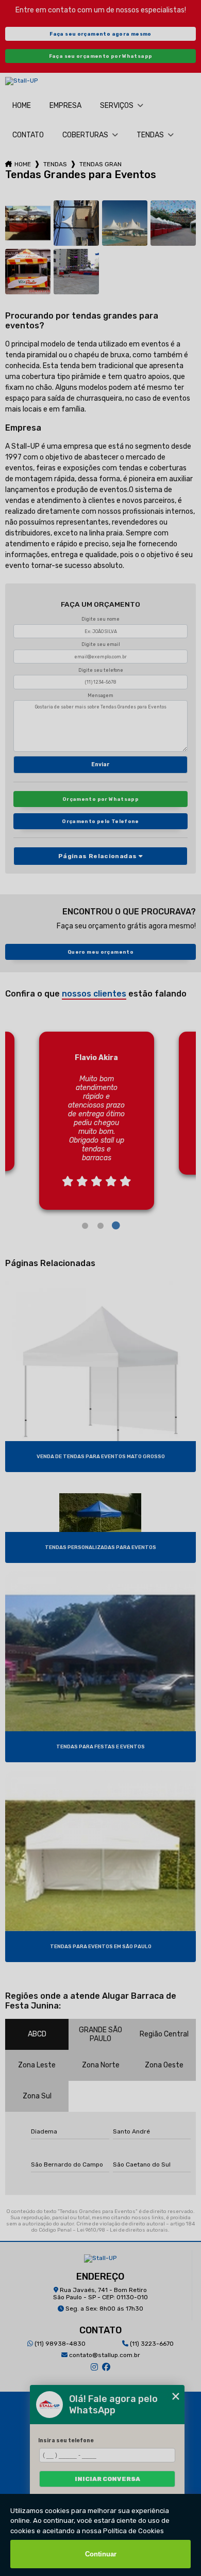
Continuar (101, 2554)
